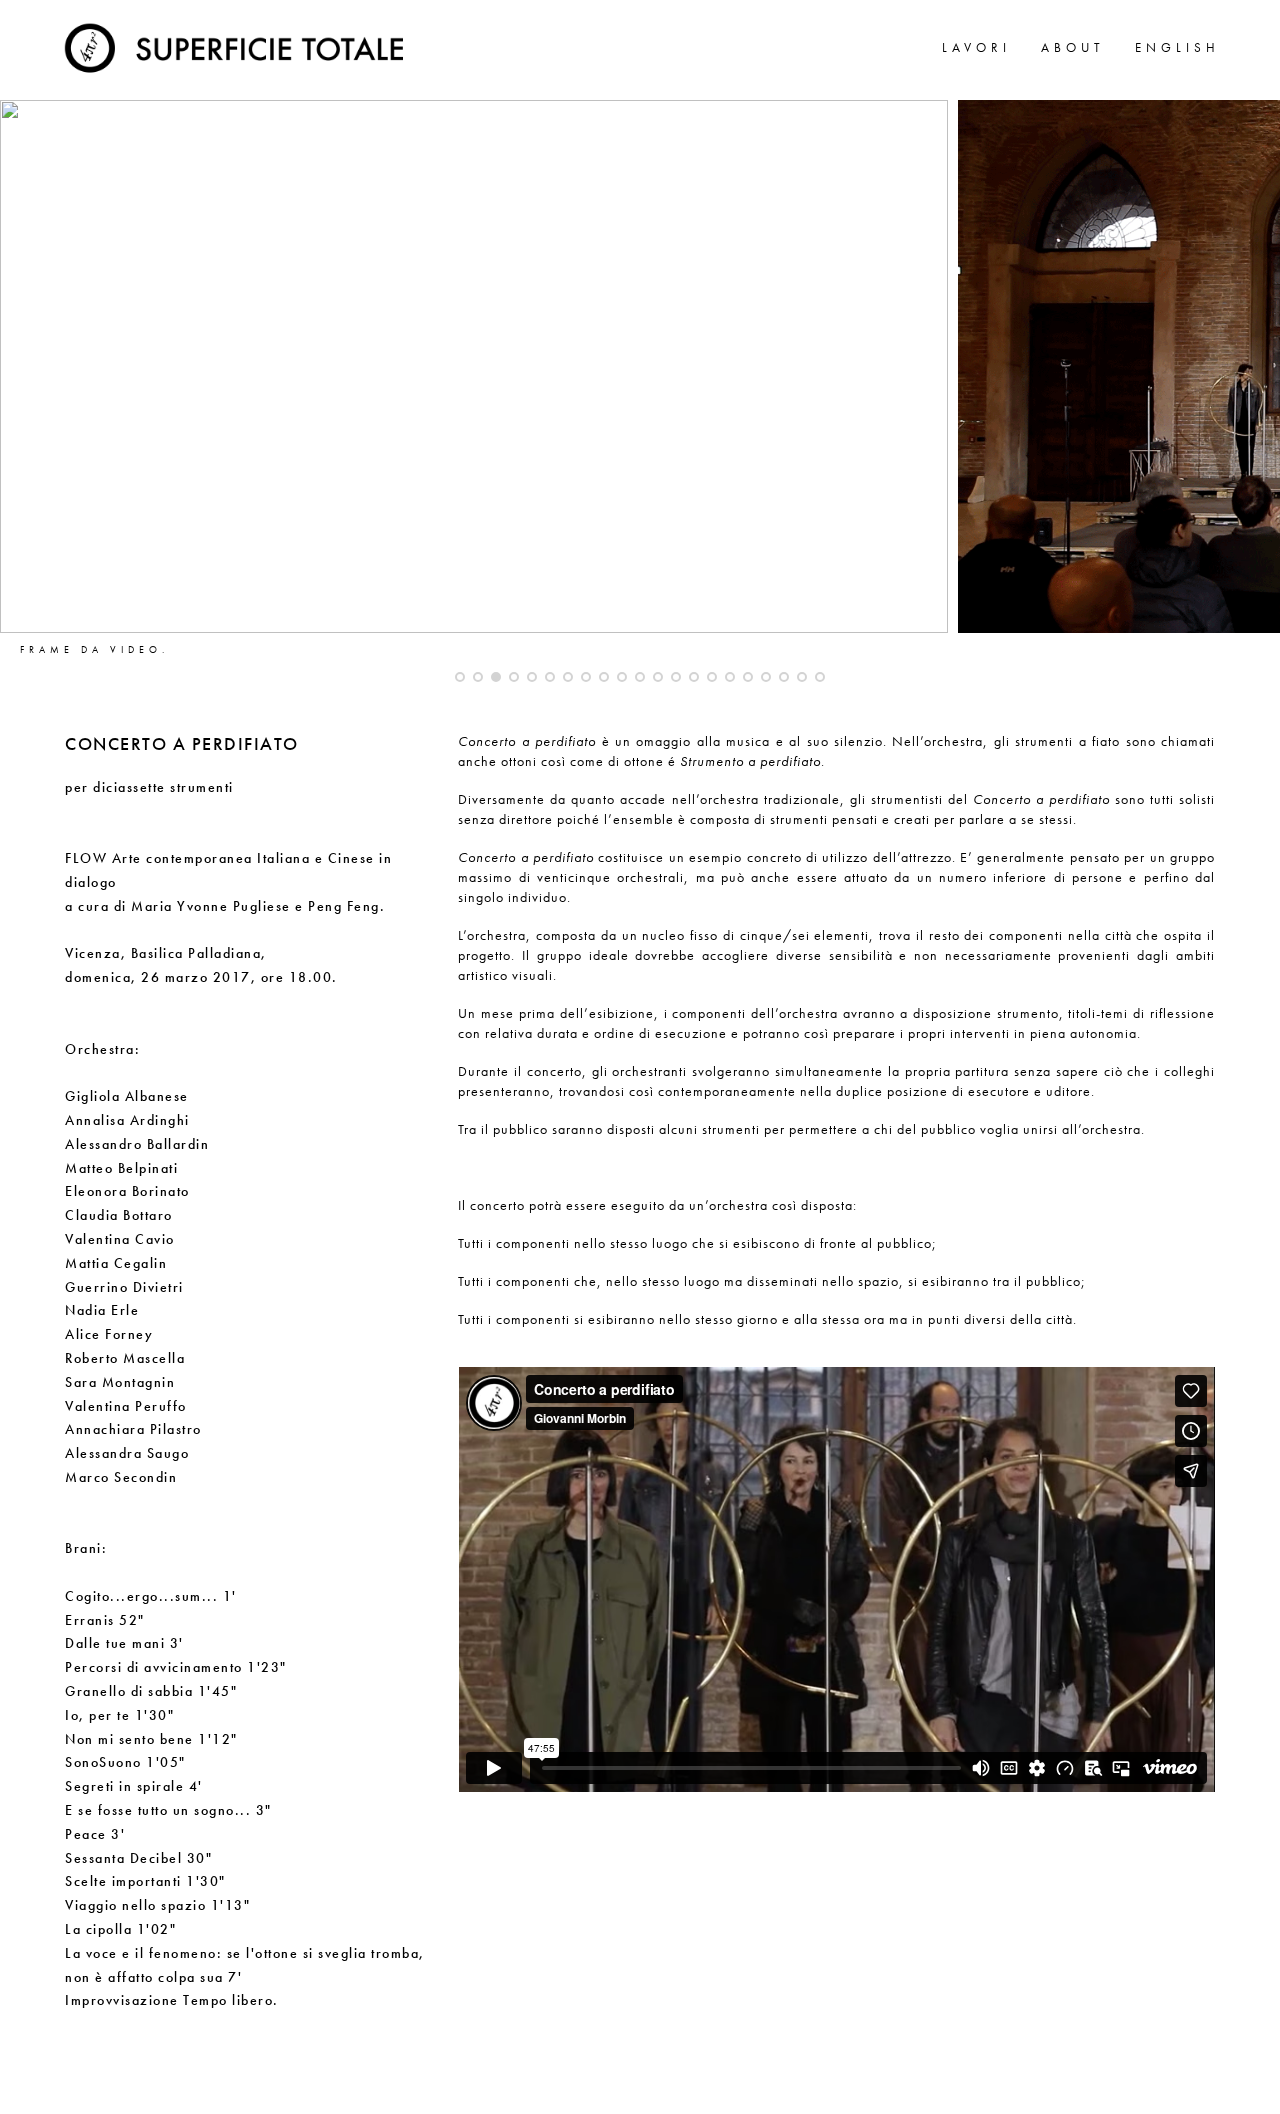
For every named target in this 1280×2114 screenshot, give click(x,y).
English (1177, 47)
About (1073, 47)
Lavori (976, 47)
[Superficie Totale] (237, 45)
